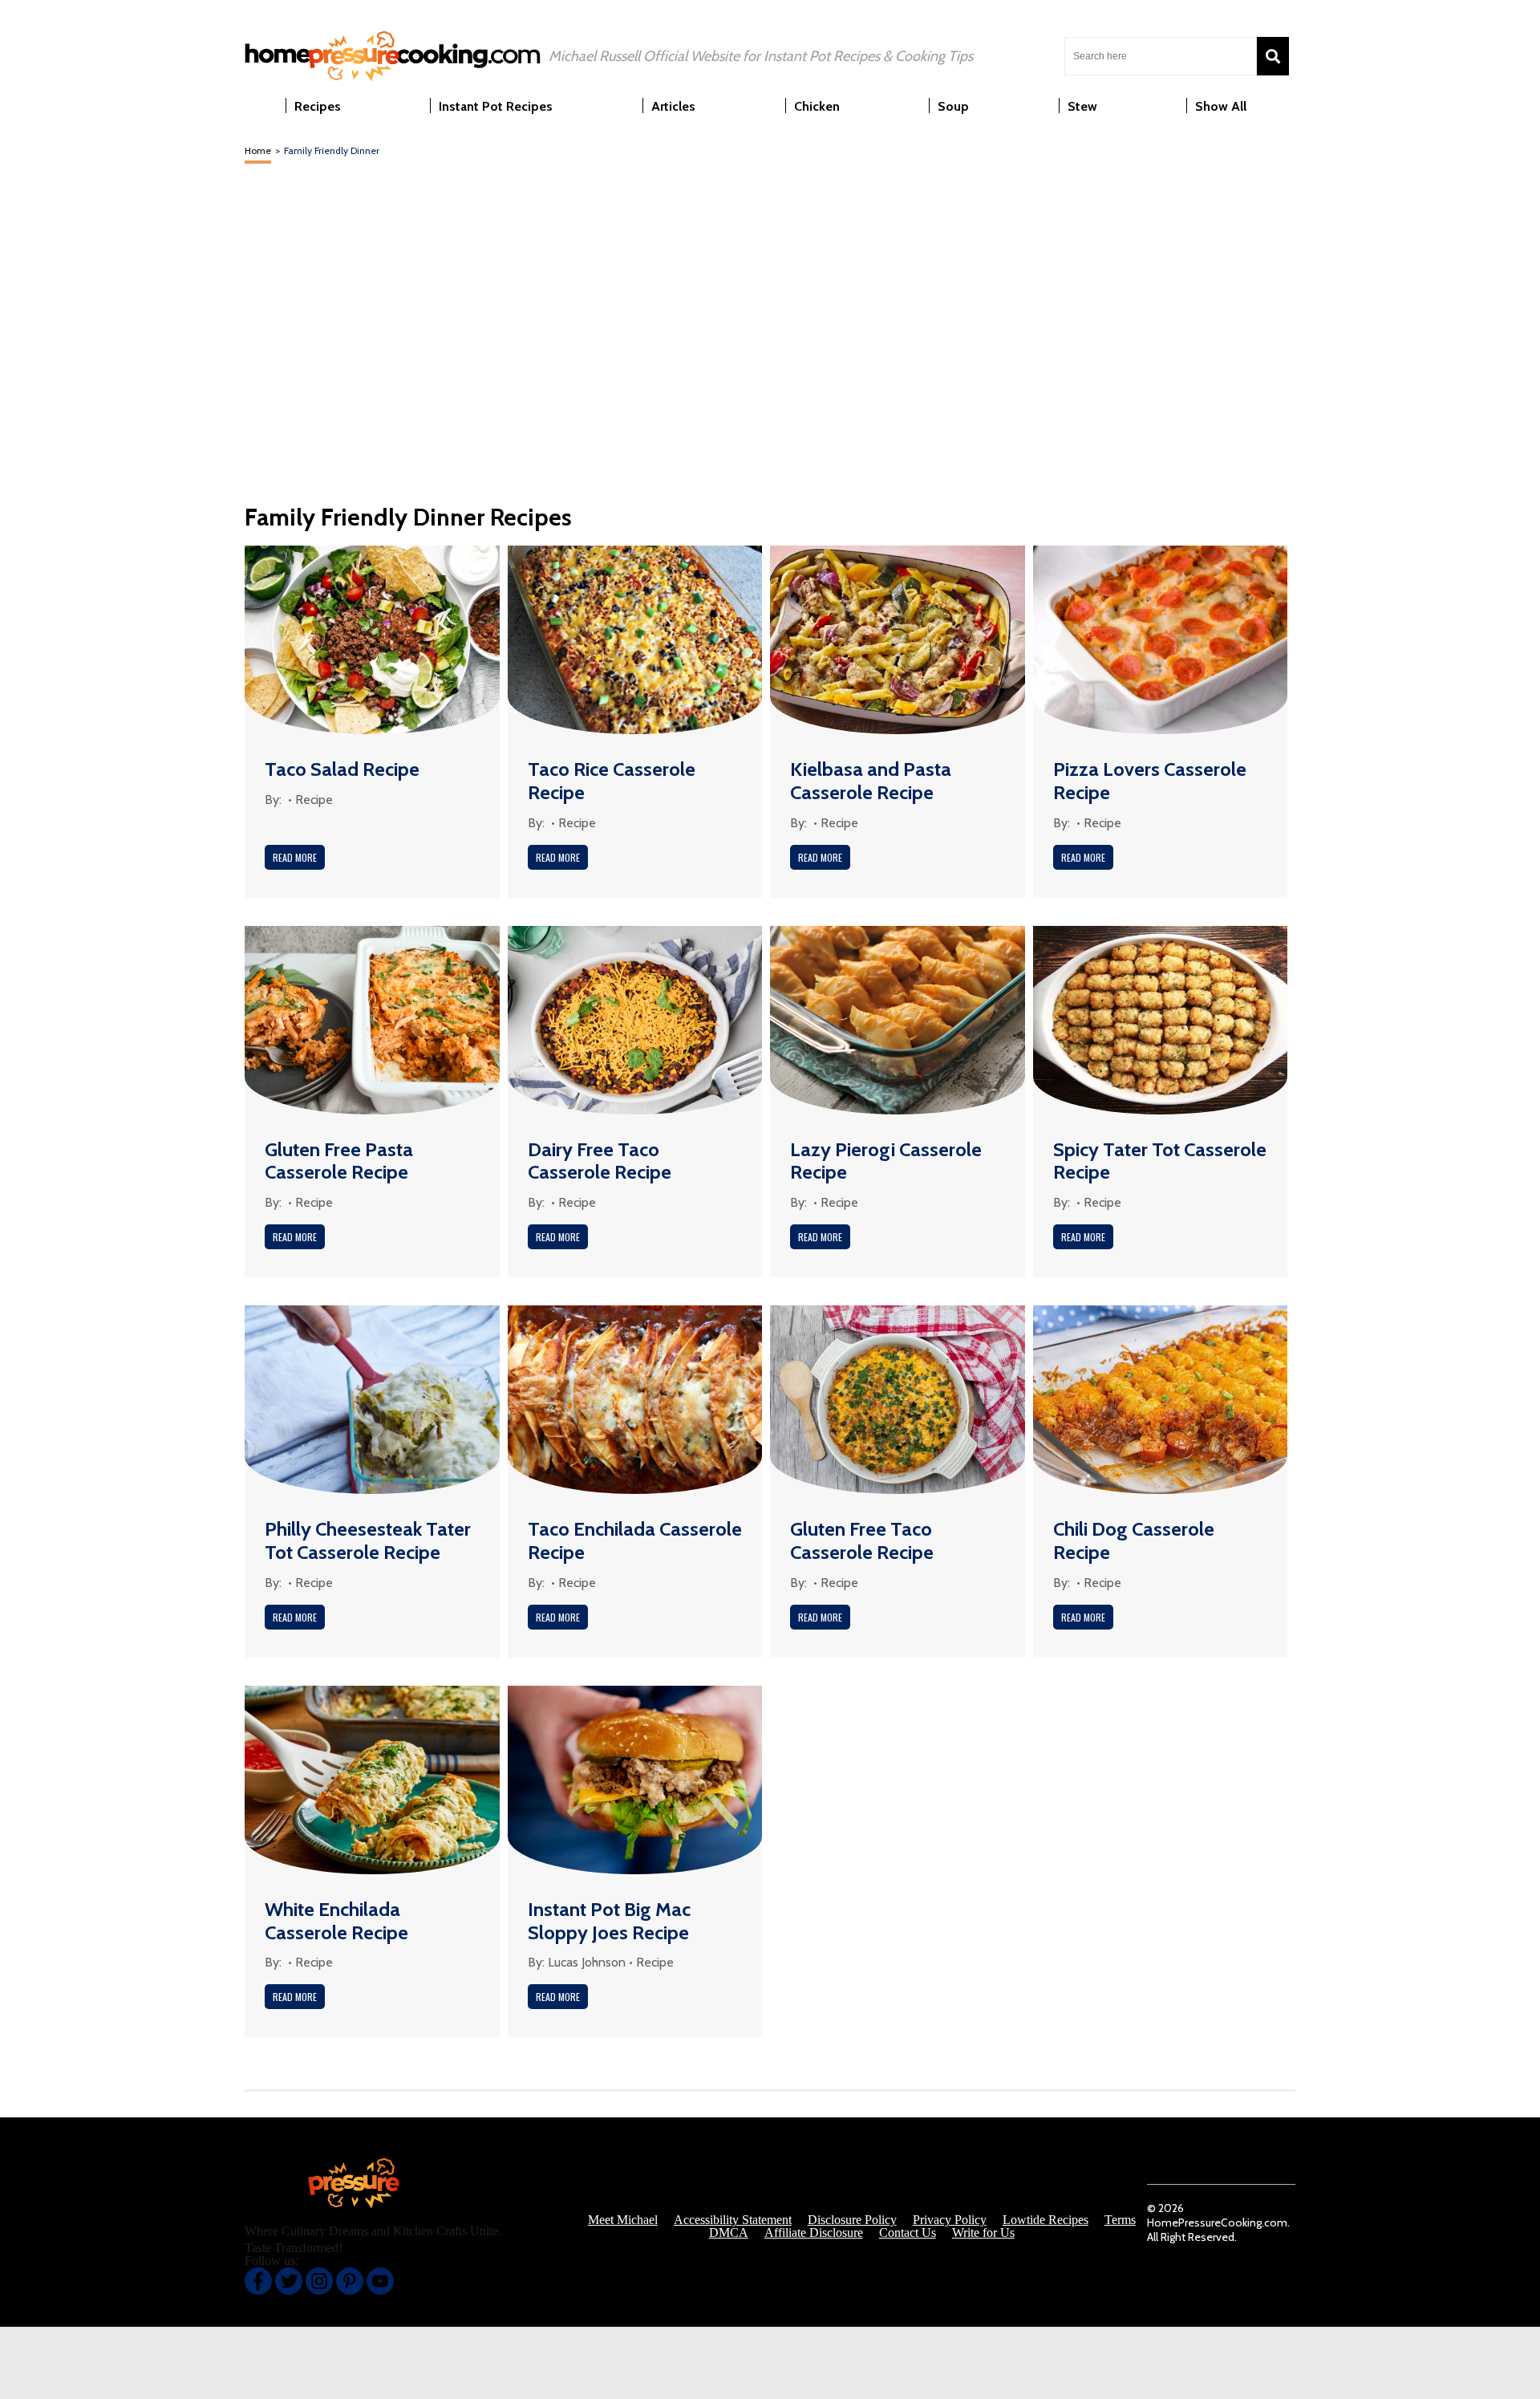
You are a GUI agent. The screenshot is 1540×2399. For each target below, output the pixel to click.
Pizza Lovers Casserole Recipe (1150, 781)
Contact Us (908, 2233)
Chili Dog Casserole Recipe (1134, 1540)
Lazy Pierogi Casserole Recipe (886, 1161)
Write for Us (983, 2233)
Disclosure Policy (852, 2220)
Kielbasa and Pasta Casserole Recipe (871, 781)
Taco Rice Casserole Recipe (612, 781)
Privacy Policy (950, 2220)
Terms (1120, 2220)
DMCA (729, 2233)
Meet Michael (623, 2220)
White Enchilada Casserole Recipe (336, 1921)
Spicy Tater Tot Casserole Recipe (1160, 1161)
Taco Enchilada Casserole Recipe (635, 1540)
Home (258, 150)
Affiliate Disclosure (814, 2233)
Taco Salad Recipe (342, 769)
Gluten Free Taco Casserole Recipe (862, 1540)
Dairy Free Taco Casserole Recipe (600, 1161)
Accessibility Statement (733, 2220)
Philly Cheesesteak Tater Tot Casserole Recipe (368, 1540)
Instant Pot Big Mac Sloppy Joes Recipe (609, 1921)
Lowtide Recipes (1046, 2220)
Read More (295, 857)
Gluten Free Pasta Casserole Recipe (339, 1161)
